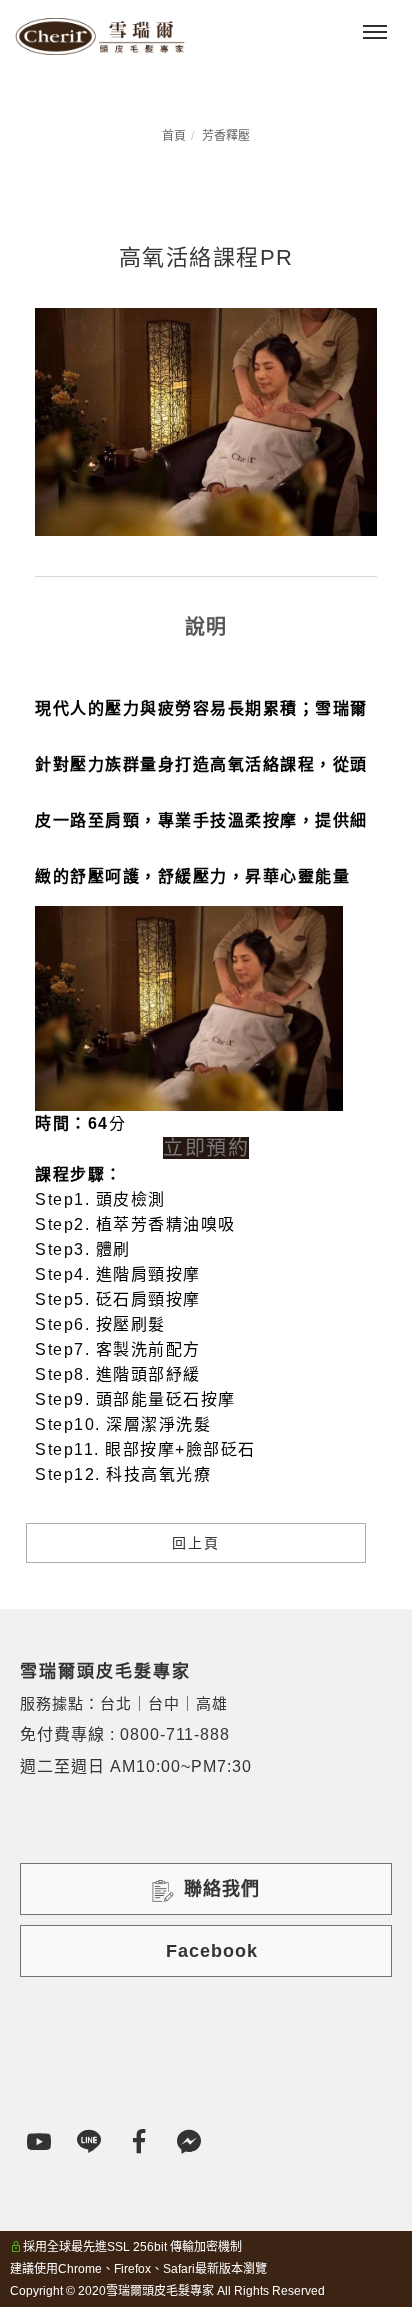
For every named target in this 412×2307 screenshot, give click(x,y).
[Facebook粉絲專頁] (140, 2142)
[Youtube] (40, 2142)
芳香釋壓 (226, 136)
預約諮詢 (226, 20)
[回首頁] (100, 36)
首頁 (174, 136)
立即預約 (206, 1148)
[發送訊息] (190, 2142)
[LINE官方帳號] (90, 2142)
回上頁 (196, 1543)
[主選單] (375, 33)
